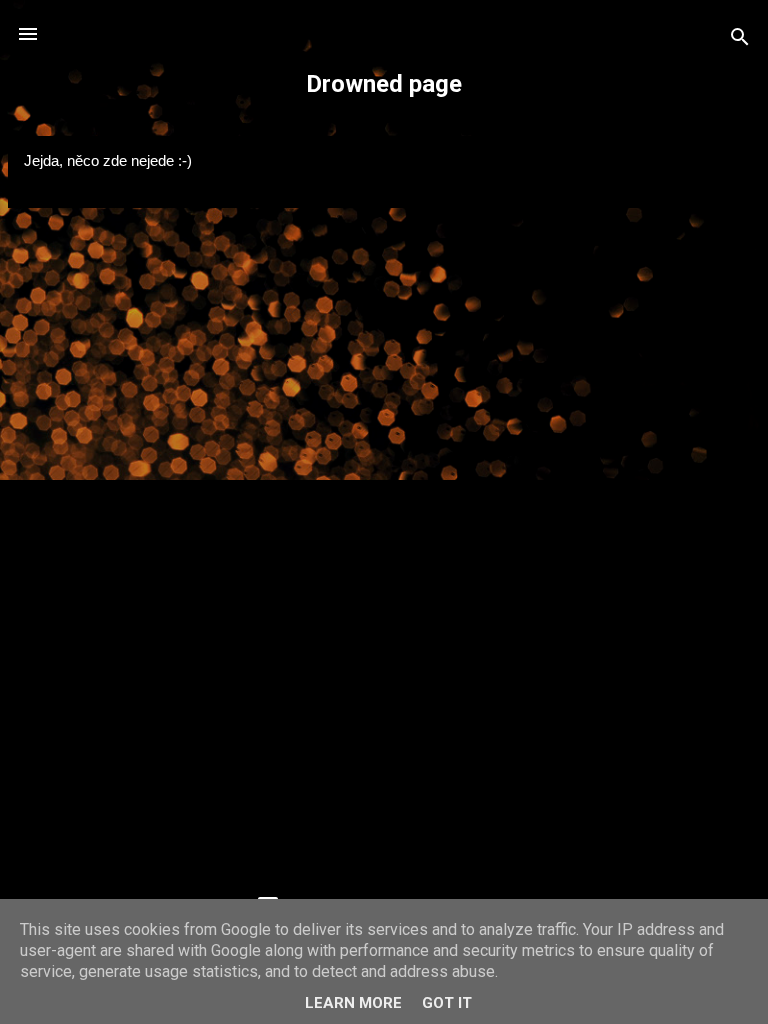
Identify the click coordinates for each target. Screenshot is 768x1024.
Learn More (353, 1003)
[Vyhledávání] (740, 40)
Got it (447, 1003)
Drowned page (384, 84)
